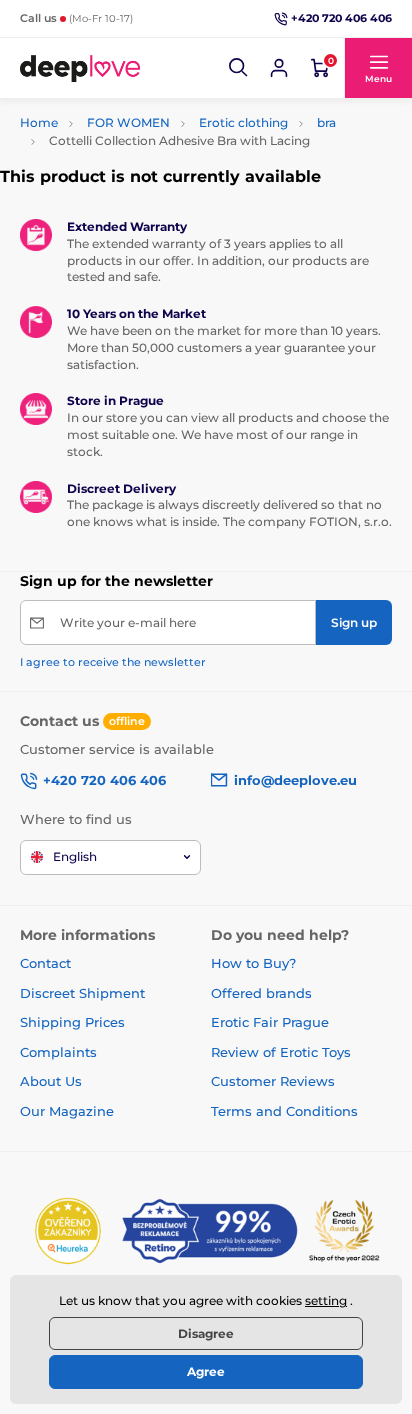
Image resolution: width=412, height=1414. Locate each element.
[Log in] (279, 68)
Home (39, 122)
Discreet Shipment (82, 993)
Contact (45, 963)
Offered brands (261, 993)
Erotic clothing (243, 122)
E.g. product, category (139, 108)
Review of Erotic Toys (281, 1052)
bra (326, 122)
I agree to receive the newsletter (113, 662)
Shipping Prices (72, 1022)
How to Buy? (253, 963)
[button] (239, 68)
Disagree (206, 1333)
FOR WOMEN (128, 122)
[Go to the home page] (80, 68)
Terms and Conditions (284, 1111)
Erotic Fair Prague (270, 1022)
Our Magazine (67, 1111)
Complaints (58, 1052)
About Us (51, 1081)
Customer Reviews (273, 1081)
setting (326, 1300)
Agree (206, 1371)
